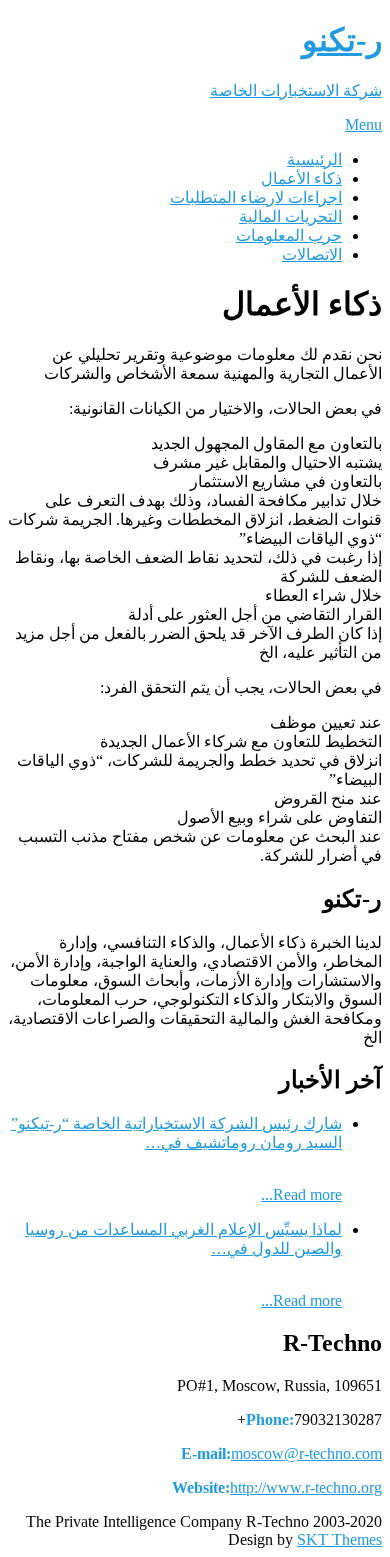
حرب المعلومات (289, 235)
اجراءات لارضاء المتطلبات (256, 197)
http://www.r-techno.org (306, 1487)
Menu (363, 124)
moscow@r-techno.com (306, 1453)
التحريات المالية (290, 216)
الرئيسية (314, 159)
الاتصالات (312, 254)
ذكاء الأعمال (301, 178)
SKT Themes (339, 1539)
